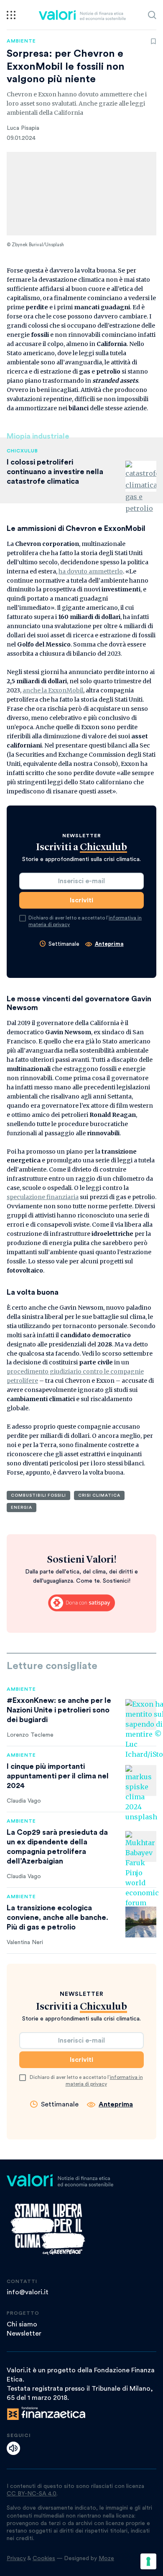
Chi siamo (22, 2324)
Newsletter (24, 2334)
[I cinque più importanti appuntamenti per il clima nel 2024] (141, 1780)
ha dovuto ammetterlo (91, 571)
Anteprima (109, 944)
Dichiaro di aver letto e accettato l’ (85, 921)
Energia (22, 1508)
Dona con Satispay (81, 1603)
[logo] (82, 15)
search (152, 15)
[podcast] (13, 2448)
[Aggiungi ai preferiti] (153, 41)
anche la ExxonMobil (53, 690)
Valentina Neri (25, 1942)
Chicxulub (22, 451)
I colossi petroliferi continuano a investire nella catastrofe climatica (55, 472)
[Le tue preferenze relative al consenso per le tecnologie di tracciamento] (148, 2561)
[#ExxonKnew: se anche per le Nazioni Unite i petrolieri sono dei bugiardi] (141, 1715)
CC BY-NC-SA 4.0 (32, 2494)
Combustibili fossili (38, 1495)
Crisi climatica (99, 1495)
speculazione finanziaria (43, 1197)
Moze (106, 2558)
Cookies (44, 2558)
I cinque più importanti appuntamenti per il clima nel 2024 (58, 1776)
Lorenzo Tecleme (30, 1735)
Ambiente (21, 41)
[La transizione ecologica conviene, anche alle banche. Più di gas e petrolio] (141, 1922)
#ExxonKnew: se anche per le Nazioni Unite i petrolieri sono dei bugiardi (59, 1710)
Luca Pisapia (23, 128)
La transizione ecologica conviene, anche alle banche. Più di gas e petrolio (57, 1917)
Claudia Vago (24, 1801)
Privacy (16, 2558)
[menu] (11, 15)
